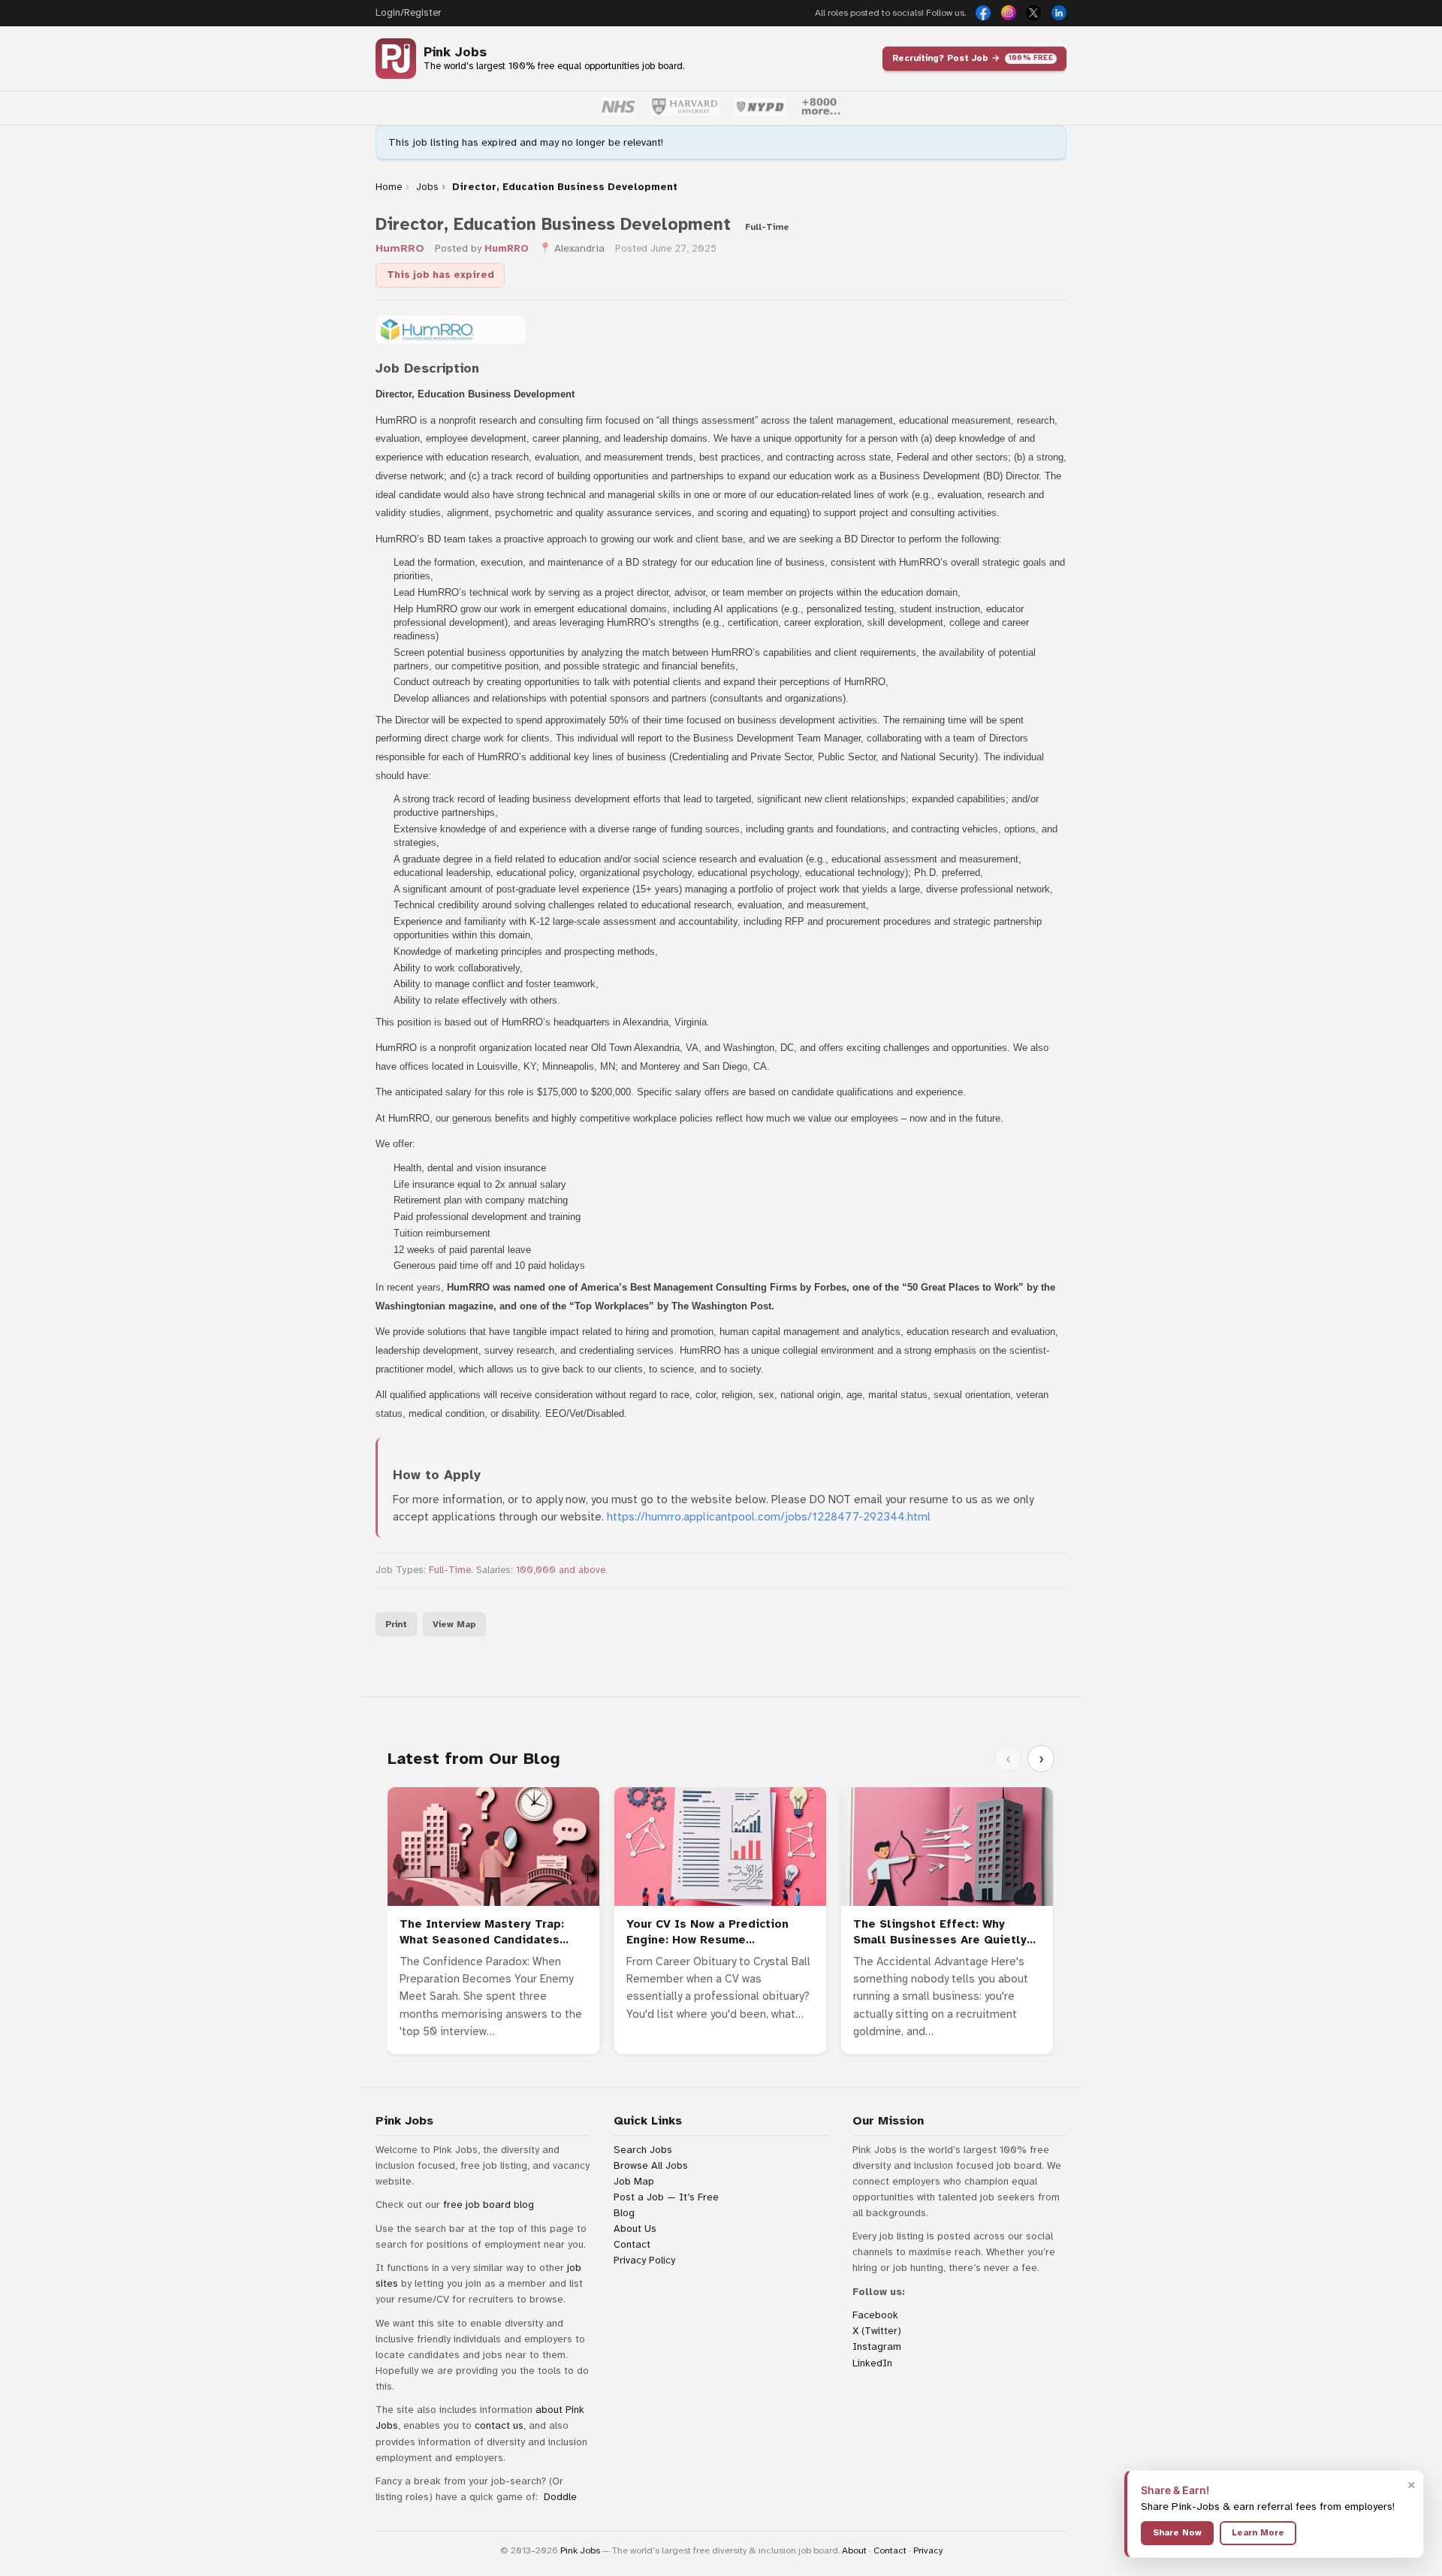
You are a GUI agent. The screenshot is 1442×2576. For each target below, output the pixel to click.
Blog (624, 2213)
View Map (454, 1624)
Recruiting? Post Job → (973, 58)
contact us (499, 2425)
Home (389, 187)
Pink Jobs (455, 52)
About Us (635, 2229)
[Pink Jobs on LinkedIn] (1059, 13)
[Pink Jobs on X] (1033, 13)
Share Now (1177, 2532)
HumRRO (400, 248)
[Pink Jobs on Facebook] (983, 13)
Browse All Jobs (651, 2165)
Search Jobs (643, 2150)
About (854, 2550)
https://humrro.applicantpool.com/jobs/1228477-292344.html (769, 1517)
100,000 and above (561, 1570)
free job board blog (489, 2205)
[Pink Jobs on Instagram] (1009, 13)
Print (396, 1624)
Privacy (928, 2550)
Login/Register (408, 13)
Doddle (560, 2497)
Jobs (427, 187)
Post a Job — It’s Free (666, 2197)
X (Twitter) (877, 2331)
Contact (632, 2244)
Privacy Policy (644, 2260)
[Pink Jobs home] (396, 59)
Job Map (634, 2181)
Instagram (877, 2346)
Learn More (1258, 2532)
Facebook (875, 2315)
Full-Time (450, 1570)
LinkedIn (872, 2363)
